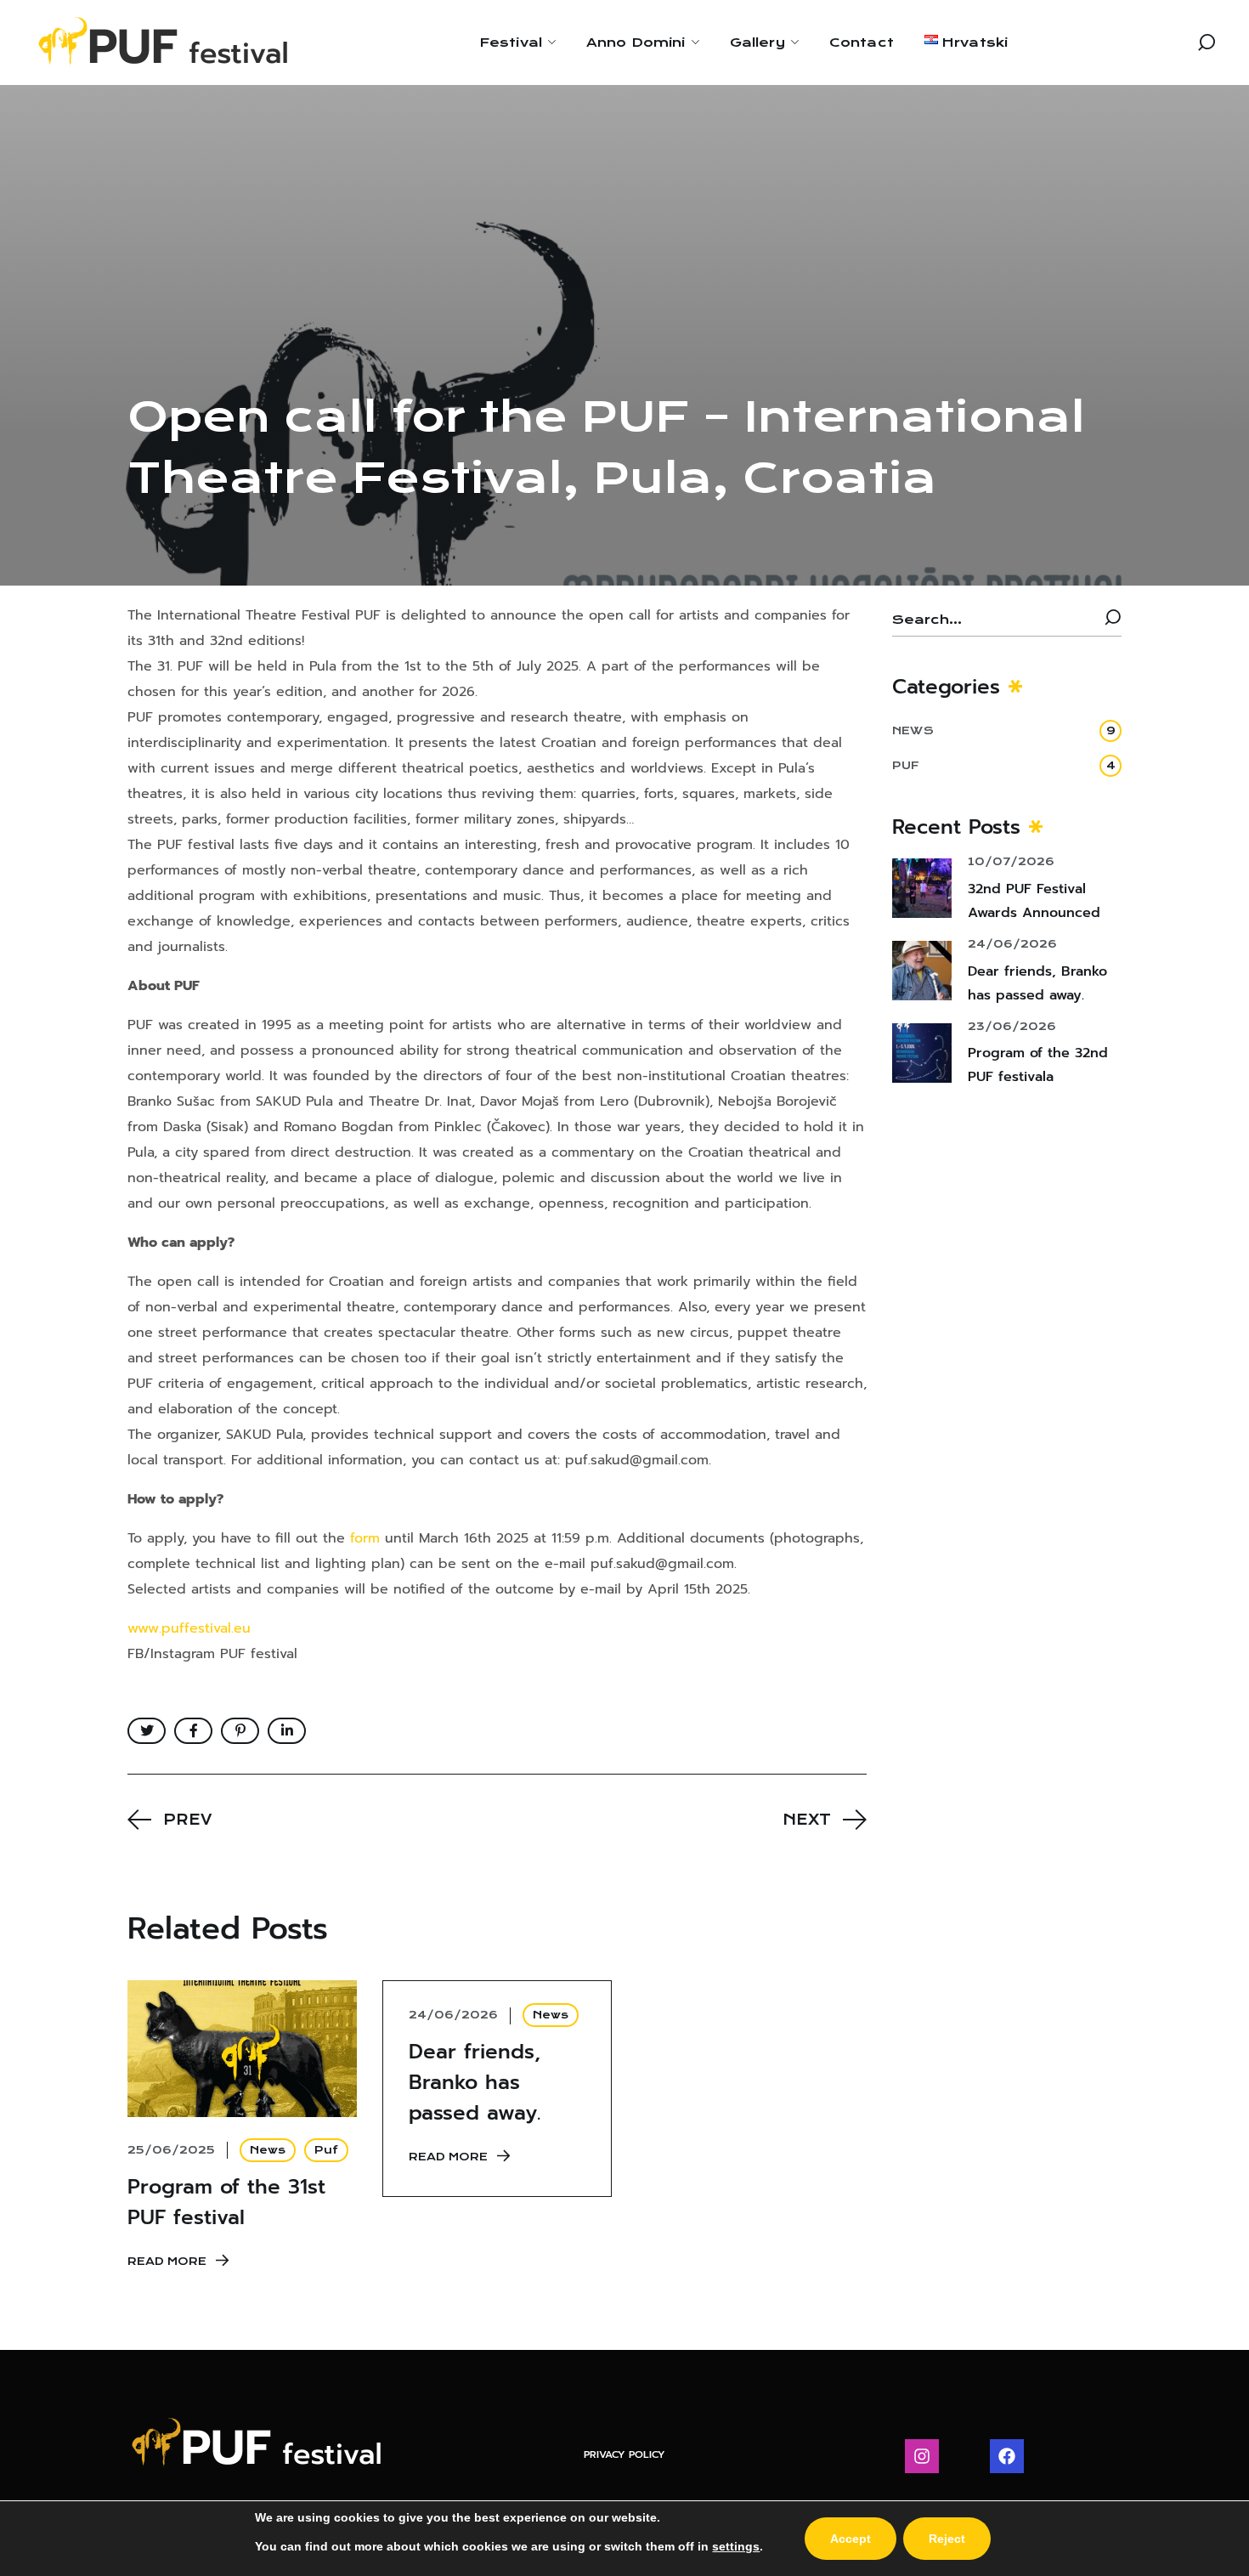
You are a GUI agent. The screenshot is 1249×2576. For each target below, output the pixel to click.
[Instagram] (922, 2456)
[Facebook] (1007, 2456)
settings (736, 2546)
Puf (326, 2150)
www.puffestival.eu (189, 1628)
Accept (851, 2539)
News (268, 2150)
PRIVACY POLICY (624, 2454)
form (365, 1538)
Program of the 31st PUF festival (226, 2202)
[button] (1207, 42)
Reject (947, 2539)
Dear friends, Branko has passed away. (475, 2082)
